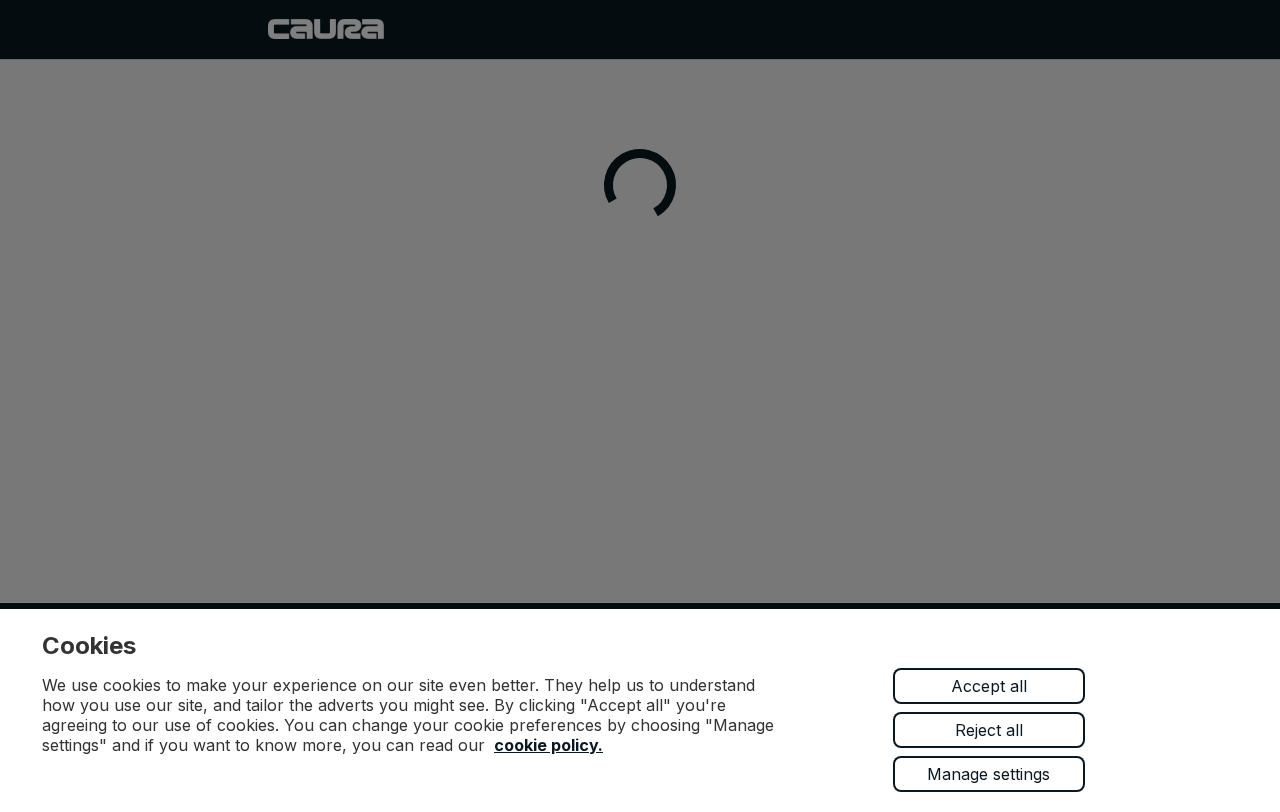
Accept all (989, 686)
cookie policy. (548, 745)
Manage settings (988, 774)
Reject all (989, 730)
